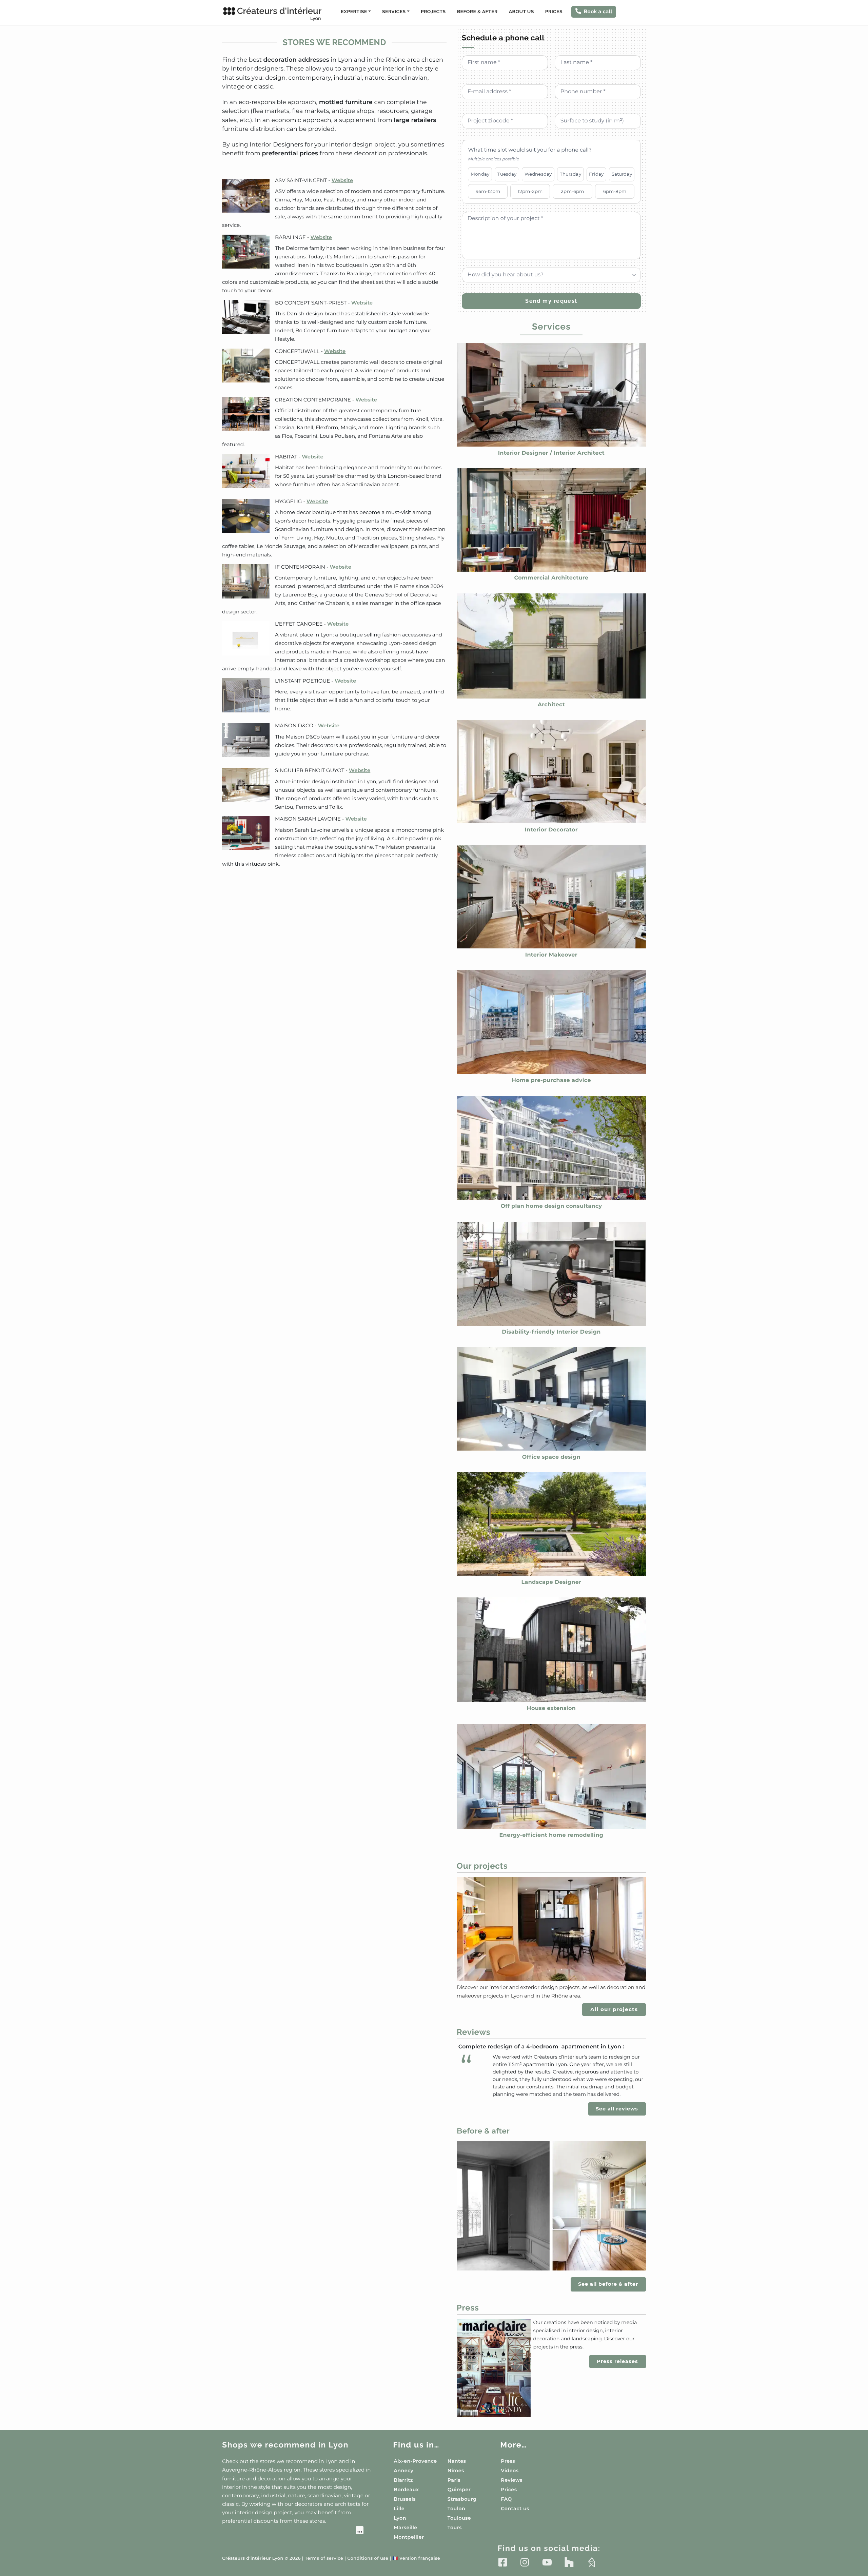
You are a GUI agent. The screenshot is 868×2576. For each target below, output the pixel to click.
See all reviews (617, 2109)
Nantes (457, 2461)
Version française (417, 2559)
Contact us (515, 2509)
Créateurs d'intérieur (279, 14)
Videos (510, 2471)
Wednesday (538, 174)
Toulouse (459, 2518)
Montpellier (409, 2537)
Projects (433, 12)
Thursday (570, 174)
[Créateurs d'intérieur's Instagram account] (525, 2562)
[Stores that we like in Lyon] (293, 2531)
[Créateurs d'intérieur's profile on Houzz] (569, 2562)
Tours (455, 2528)
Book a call (598, 12)
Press (508, 2461)
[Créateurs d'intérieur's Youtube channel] (547, 2562)
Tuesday (507, 174)
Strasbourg (462, 2499)
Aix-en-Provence (415, 2461)
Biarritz (403, 2480)
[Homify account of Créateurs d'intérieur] (591, 2562)
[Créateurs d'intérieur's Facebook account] (503, 2562)
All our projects (614, 2009)
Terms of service (324, 2559)
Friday (596, 174)
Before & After (477, 12)
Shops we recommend (285, 2445)
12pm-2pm (530, 191)
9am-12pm (488, 191)
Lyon (400, 2518)
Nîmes (456, 2471)
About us (521, 12)
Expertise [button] (354, 12)
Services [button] (394, 12)
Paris (454, 2480)
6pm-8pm (615, 191)
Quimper (459, 2490)
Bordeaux (406, 2490)
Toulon (456, 2509)
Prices (554, 12)
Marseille (405, 2528)
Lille (399, 2509)
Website (342, 180)
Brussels (405, 2499)
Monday (480, 174)
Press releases (617, 2361)
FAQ (506, 2499)
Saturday (622, 174)
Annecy (403, 2471)
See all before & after (608, 2284)
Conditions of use (368, 2559)
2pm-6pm (572, 191)
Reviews (512, 2480)
